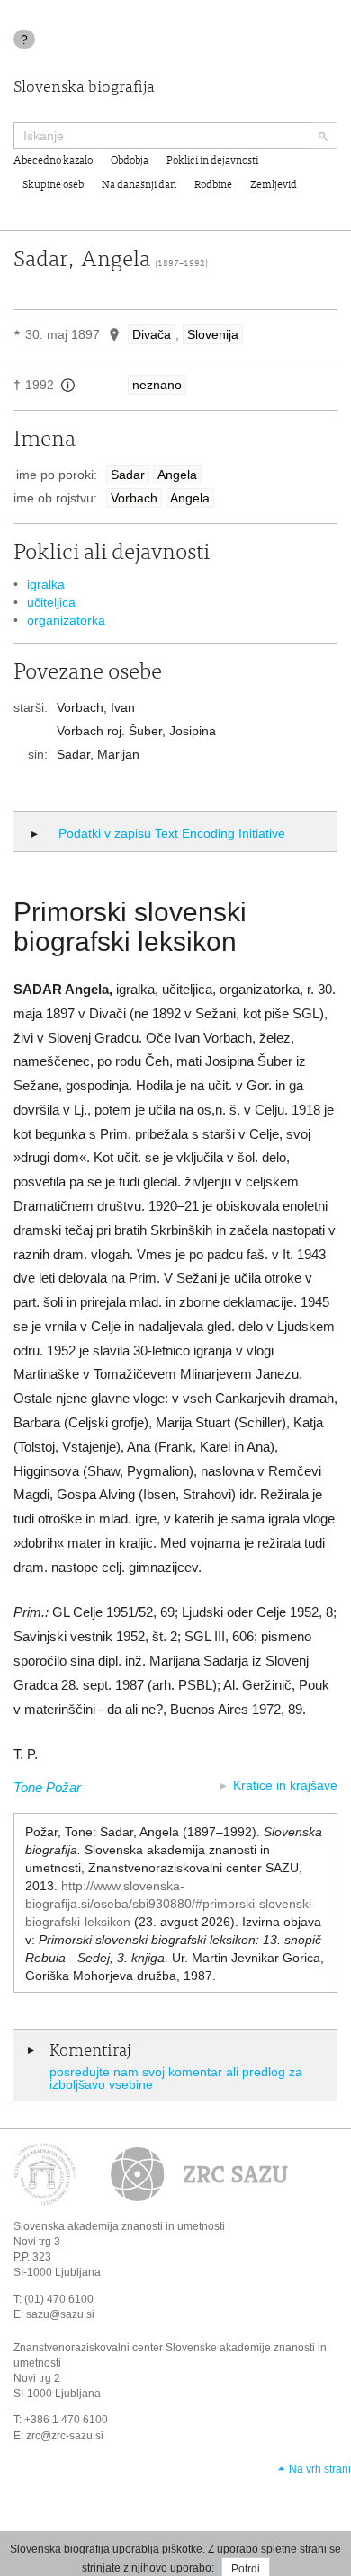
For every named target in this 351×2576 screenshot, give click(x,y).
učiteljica (51, 602)
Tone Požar (47, 1787)
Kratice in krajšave (285, 1785)
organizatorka (66, 620)
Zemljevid (274, 185)
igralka (46, 584)
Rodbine (213, 185)
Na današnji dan (139, 185)
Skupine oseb (53, 185)
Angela (177, 475)
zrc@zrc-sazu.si (65, 2436)
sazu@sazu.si (60, 2314)
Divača (152, 334)
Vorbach (134, 498)
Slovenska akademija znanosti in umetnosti (119, 2226)
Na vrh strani (320, 2469)
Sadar (128, 475)
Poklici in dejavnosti (212, 161)
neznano (157, 385)
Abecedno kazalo (53, 161)
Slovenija (213, 334)
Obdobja (130, 161)
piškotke (182, 2549)
